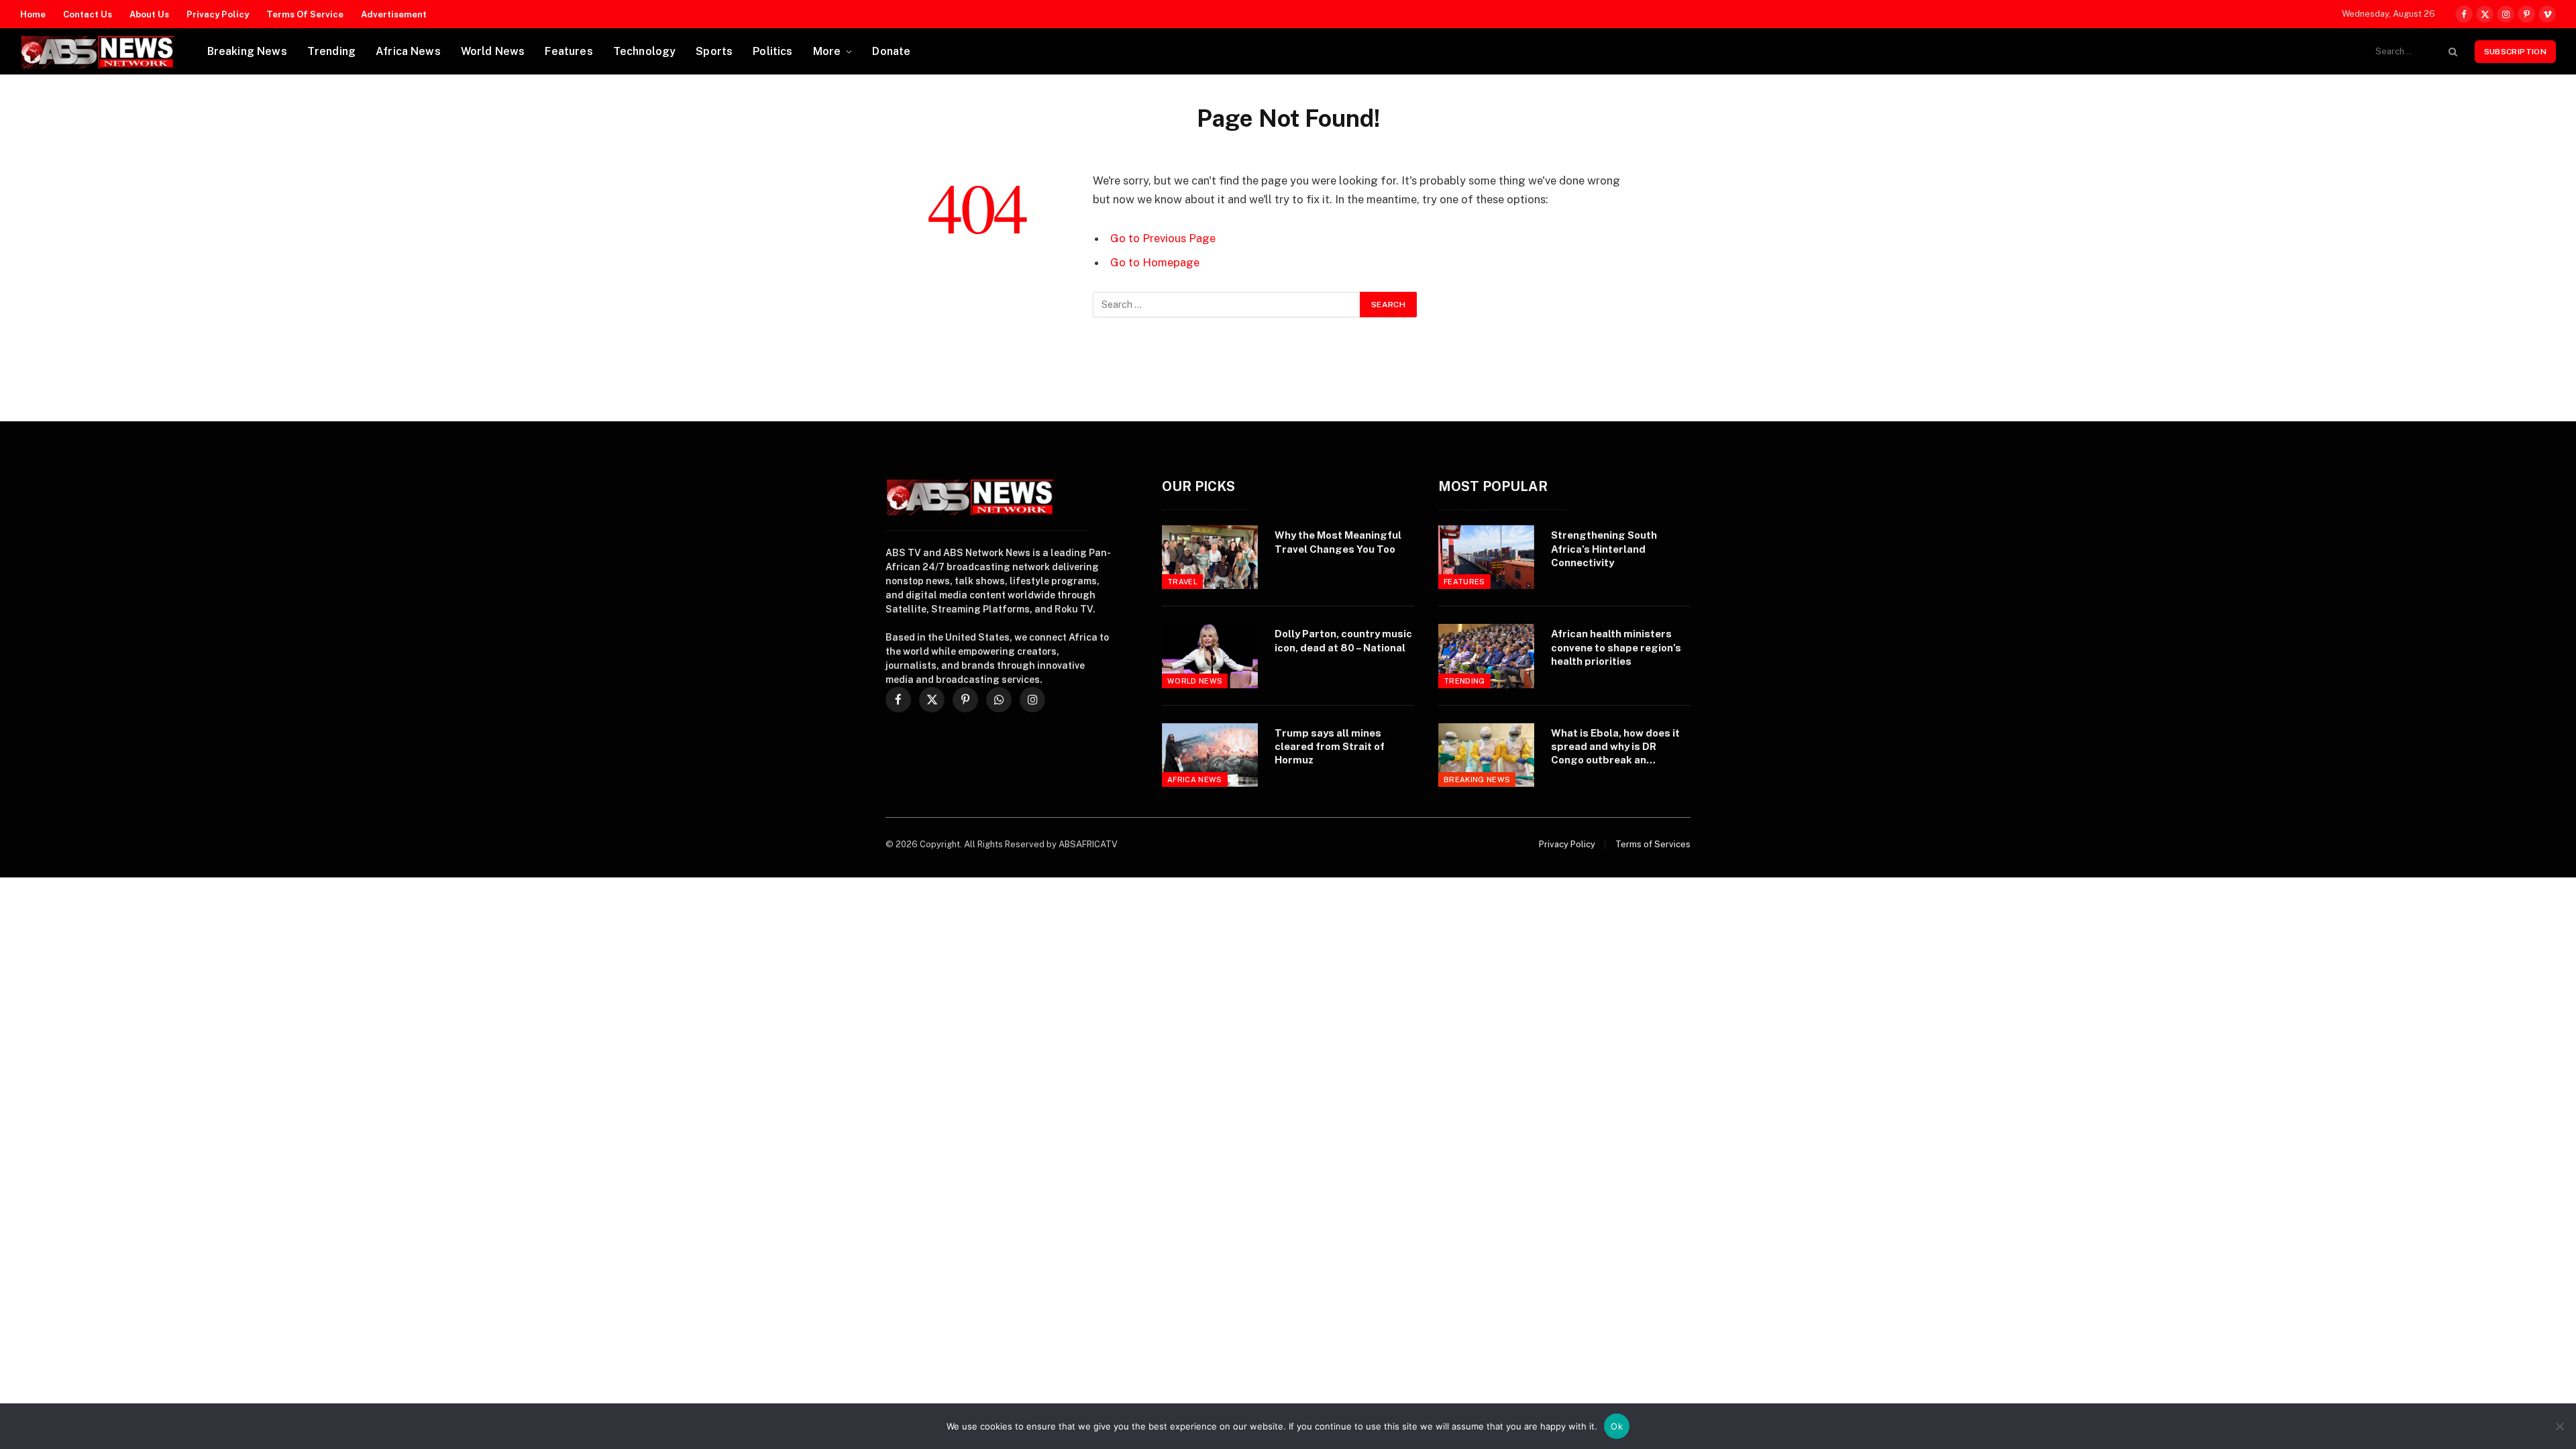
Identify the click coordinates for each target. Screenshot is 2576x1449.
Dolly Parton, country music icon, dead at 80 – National (1343, 640)
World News (493, 51)
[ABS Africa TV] (97, 52)
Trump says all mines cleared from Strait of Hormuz (1330, 747)
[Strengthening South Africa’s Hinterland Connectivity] (1486, 557)
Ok (1617, 1426)
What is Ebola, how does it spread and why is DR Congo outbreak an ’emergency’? (1615, 747)
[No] (2559, 1426)
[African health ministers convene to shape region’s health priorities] (1486, 656)
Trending (331, 51)
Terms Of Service (305, 14)
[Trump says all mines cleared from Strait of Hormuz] (1210, 755)
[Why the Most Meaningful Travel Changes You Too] (1210, 557)
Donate (891, 51)
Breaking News (247, 51)
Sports (714, 51)
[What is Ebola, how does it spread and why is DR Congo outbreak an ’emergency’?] (1486, 755)
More (827, 51)
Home (33, 14)
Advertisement (394, 14)
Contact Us (88, 14)
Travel (1182, 582)
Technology (645, 51)
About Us (149, 14)
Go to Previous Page (1163, 238)
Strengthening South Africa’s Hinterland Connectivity (1604, 549)
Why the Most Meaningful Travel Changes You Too (1338, 542)
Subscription (2515, 52)
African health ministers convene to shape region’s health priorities (1616, 647)
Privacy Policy (218, 14)
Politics (772, 51)
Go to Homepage (1155, 262)
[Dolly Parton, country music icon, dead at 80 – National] (1210, 656)
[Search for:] (1227, 305)
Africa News (408, 51)
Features (569, 51)
